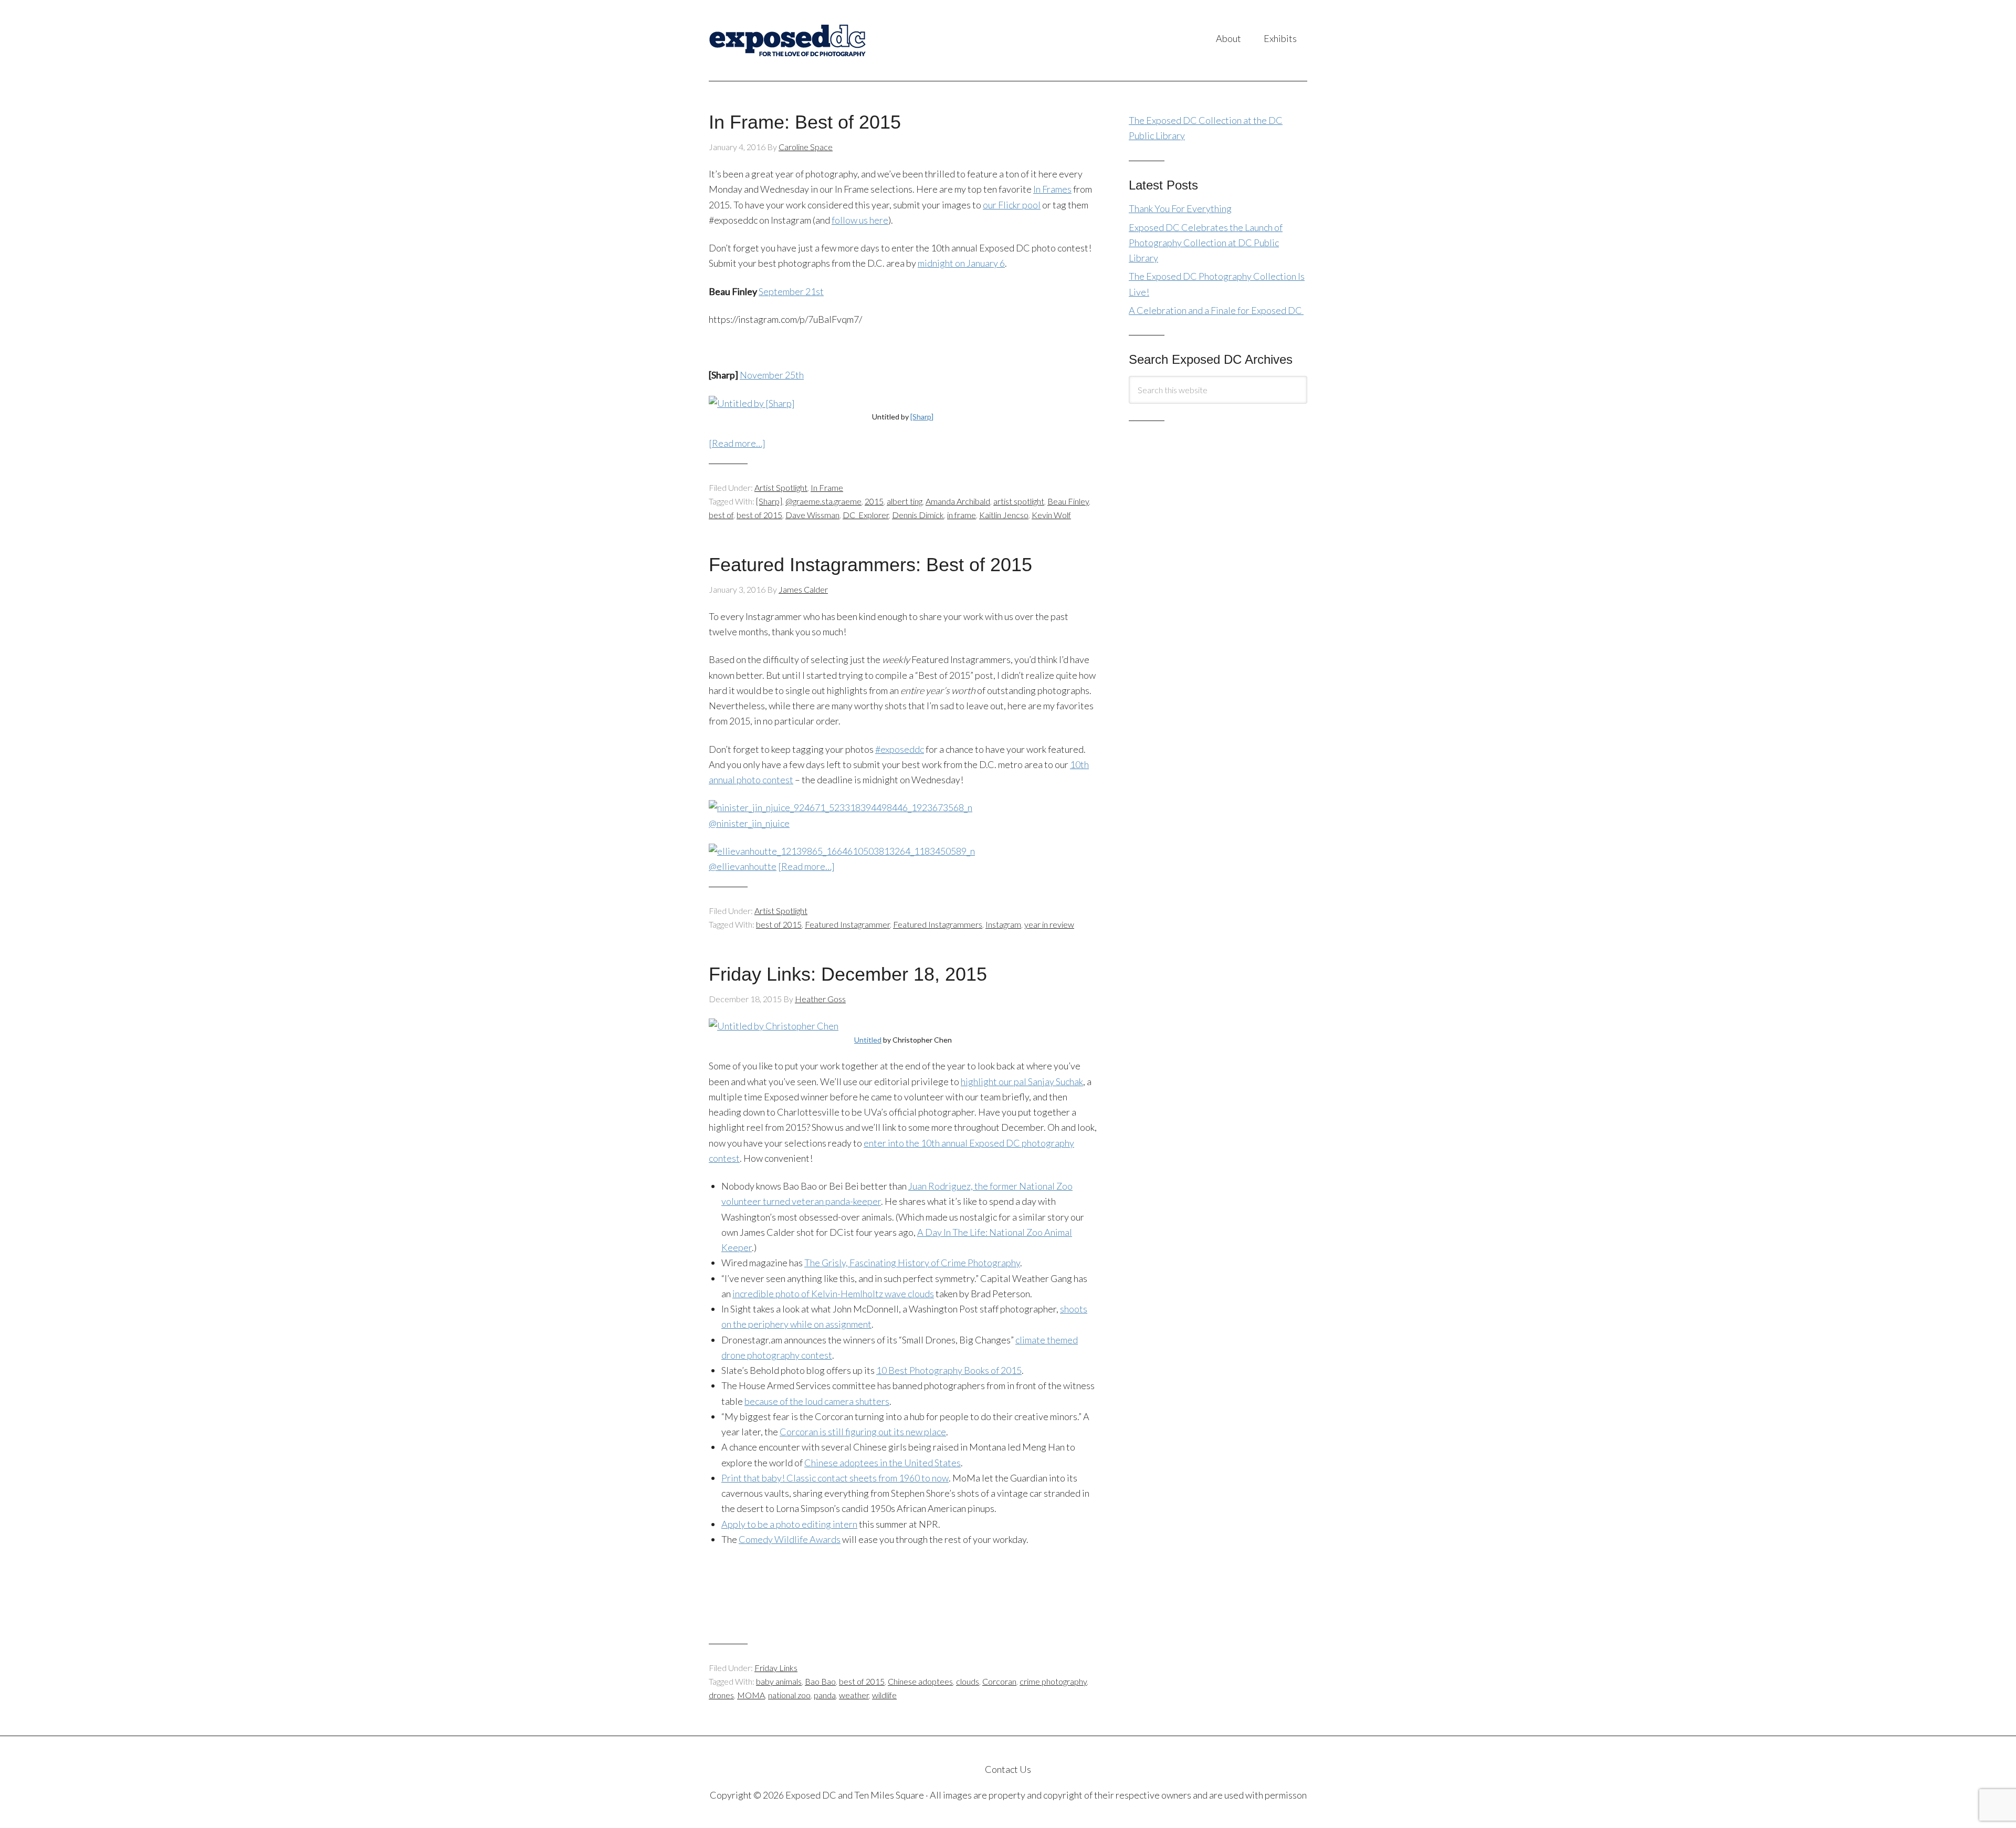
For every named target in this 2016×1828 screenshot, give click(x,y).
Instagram (1003, 924)
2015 (874, 501)
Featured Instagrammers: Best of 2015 (870, 565)
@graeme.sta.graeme (823, 501)
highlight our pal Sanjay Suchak (1022, 1081)
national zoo (789, 1695)
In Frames (1052, 189)
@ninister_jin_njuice (749, 823)
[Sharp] (922, 417)
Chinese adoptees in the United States (883, 1463)
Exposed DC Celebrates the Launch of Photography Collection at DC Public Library (1206, 243)
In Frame (827, 487)
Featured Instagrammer (847, 924)
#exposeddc (900, 749)
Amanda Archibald (958, 501)
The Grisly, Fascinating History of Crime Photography (912, 1263)
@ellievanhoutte (743, 866)
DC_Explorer (866, 515)
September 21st (791, 291)
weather (854, 1695)
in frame (962, 515)
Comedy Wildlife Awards (790, 1539)
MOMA (751, 1695)
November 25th (772, 375)
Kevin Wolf (1051, 515)
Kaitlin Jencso (1004, 515)
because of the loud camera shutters (817, 1401)
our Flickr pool (1012, 205)
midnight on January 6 (961, 263)
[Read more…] (737, 443)
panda (825, 1695)
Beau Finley (1068, 501)
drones (721, 1695)
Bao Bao (820, 1681)
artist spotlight (1019, 501)
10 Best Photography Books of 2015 (949, 1370)
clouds (968, 1681)
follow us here (860, 220)
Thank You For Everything (1180, 208)
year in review (1049, 924)
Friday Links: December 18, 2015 (848, 974)
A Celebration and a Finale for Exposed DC (1216, 310)
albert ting (905, 501)
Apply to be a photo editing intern (789, 1524)
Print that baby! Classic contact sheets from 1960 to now (835, 1478)
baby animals (779, 1681)
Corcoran (999, 1681)
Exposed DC (813, 40)
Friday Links (776, 1668)
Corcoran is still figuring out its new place (863, 1432)
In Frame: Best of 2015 (805, 122)
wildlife (884, 1695)
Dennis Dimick (918, 515)
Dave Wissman (812, 515)
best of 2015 (759, 515)
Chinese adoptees (920, 1681)
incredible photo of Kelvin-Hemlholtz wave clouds (833, 1294)
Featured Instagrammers (938, 924)
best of (721, 515)
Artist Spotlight (781, 487)
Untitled (868, 1040)
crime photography (1053, 1681)
